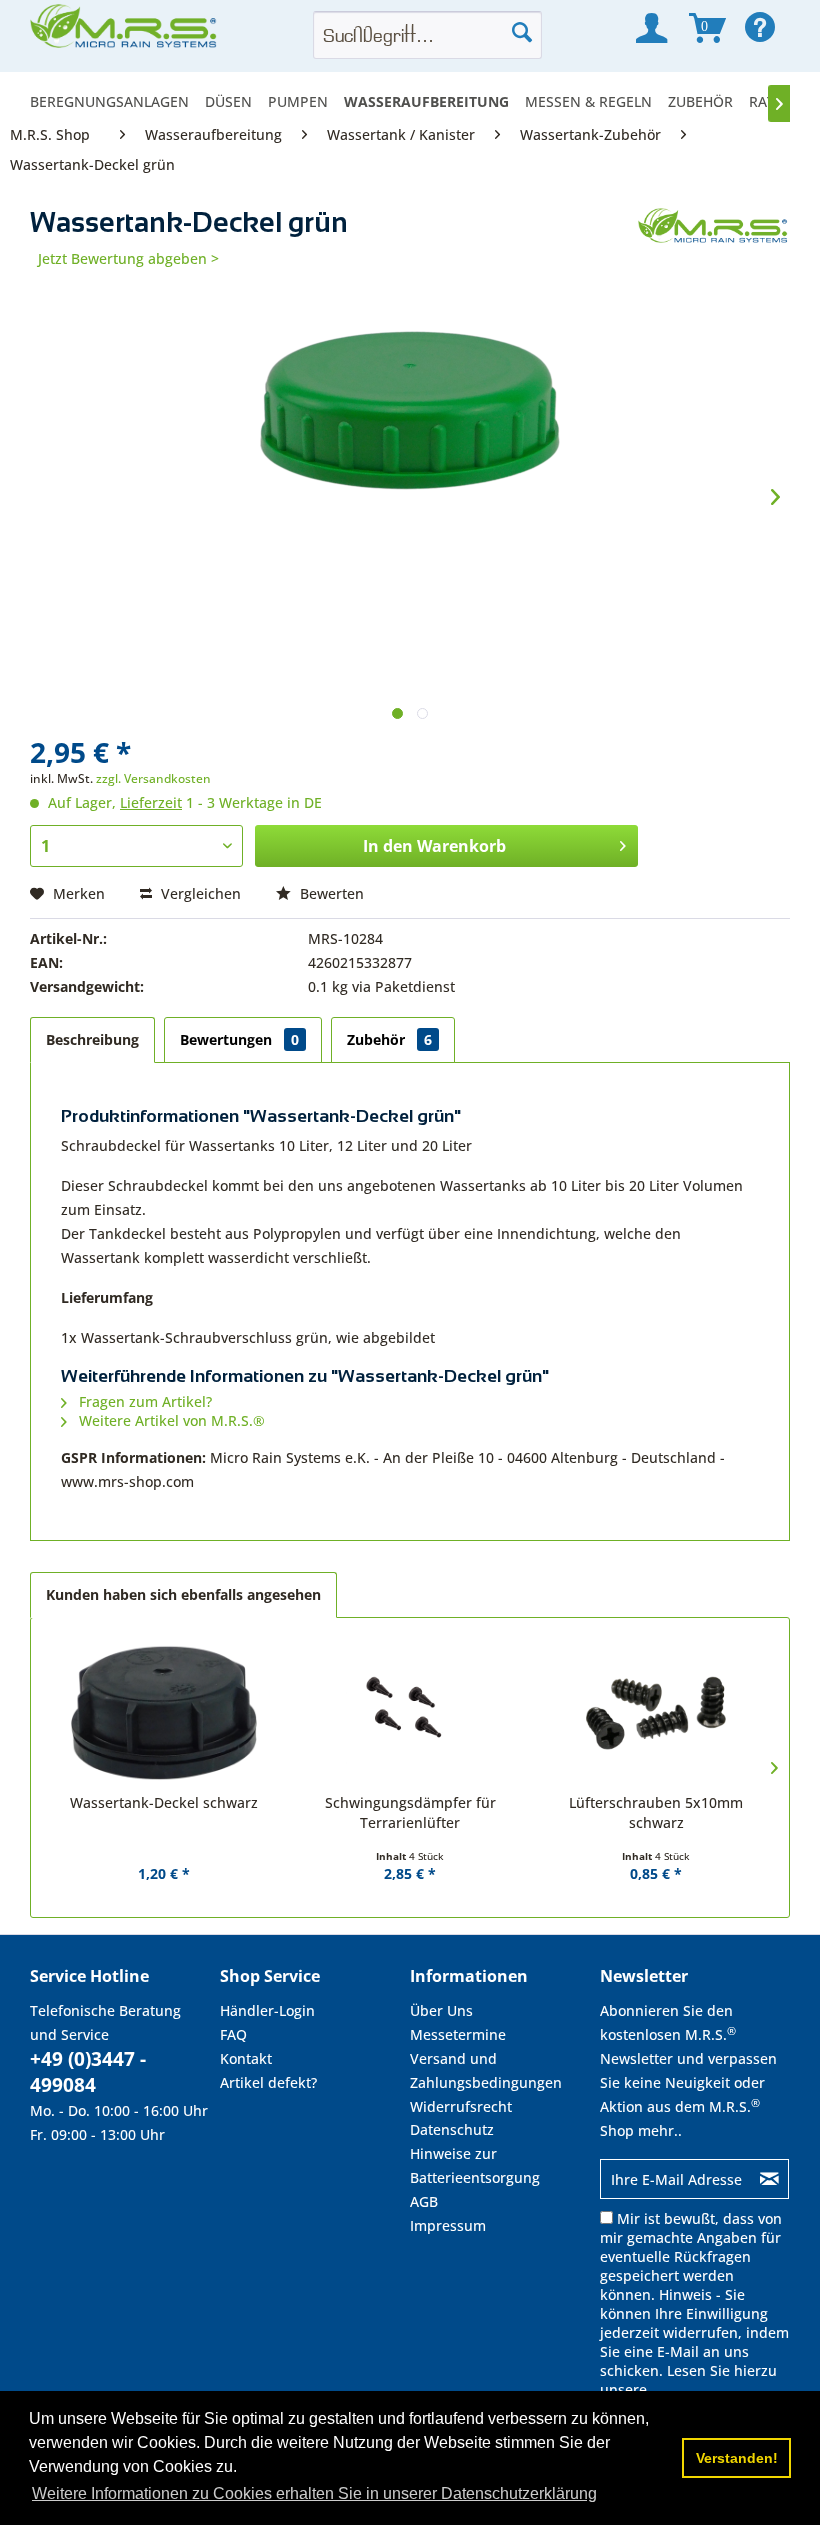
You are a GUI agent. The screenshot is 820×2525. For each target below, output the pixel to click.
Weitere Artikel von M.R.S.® (170, 1420)
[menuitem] (113, 101)
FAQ (233, 2034)
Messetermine (458, 2034)
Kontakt (246, 2058)
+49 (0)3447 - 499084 (88, 2072)
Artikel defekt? (268, 2082)
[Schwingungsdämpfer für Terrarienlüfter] (410, 1713)
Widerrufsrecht (461, 2106)
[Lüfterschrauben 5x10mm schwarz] (656, 1713)
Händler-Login (267, 2010)
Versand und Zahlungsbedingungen (486, 2070)
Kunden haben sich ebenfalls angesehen (183, 1594)
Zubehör (389, 1039)
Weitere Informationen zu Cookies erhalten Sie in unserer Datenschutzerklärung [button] (314, 2493)
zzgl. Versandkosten (153, 778)
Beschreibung (92, 1039)
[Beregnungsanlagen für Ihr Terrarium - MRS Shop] (125, 32)
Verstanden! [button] (737, 2458)
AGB (424, 2201)
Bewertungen (239, 1039)
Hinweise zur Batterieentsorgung (475, 2165)
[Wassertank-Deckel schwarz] (164, 1713)
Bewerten (330, 893)
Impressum (448, 2225)
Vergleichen (199, 893)
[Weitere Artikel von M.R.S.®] (714, 243)
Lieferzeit (151, 802)
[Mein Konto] (651, 28)
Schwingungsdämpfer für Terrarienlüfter (410, 1812)
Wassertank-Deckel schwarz (164, 1802)
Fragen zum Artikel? (143, 1401)
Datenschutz (452, 2129)
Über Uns (441, 2010)
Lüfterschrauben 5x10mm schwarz (656, 1812)
